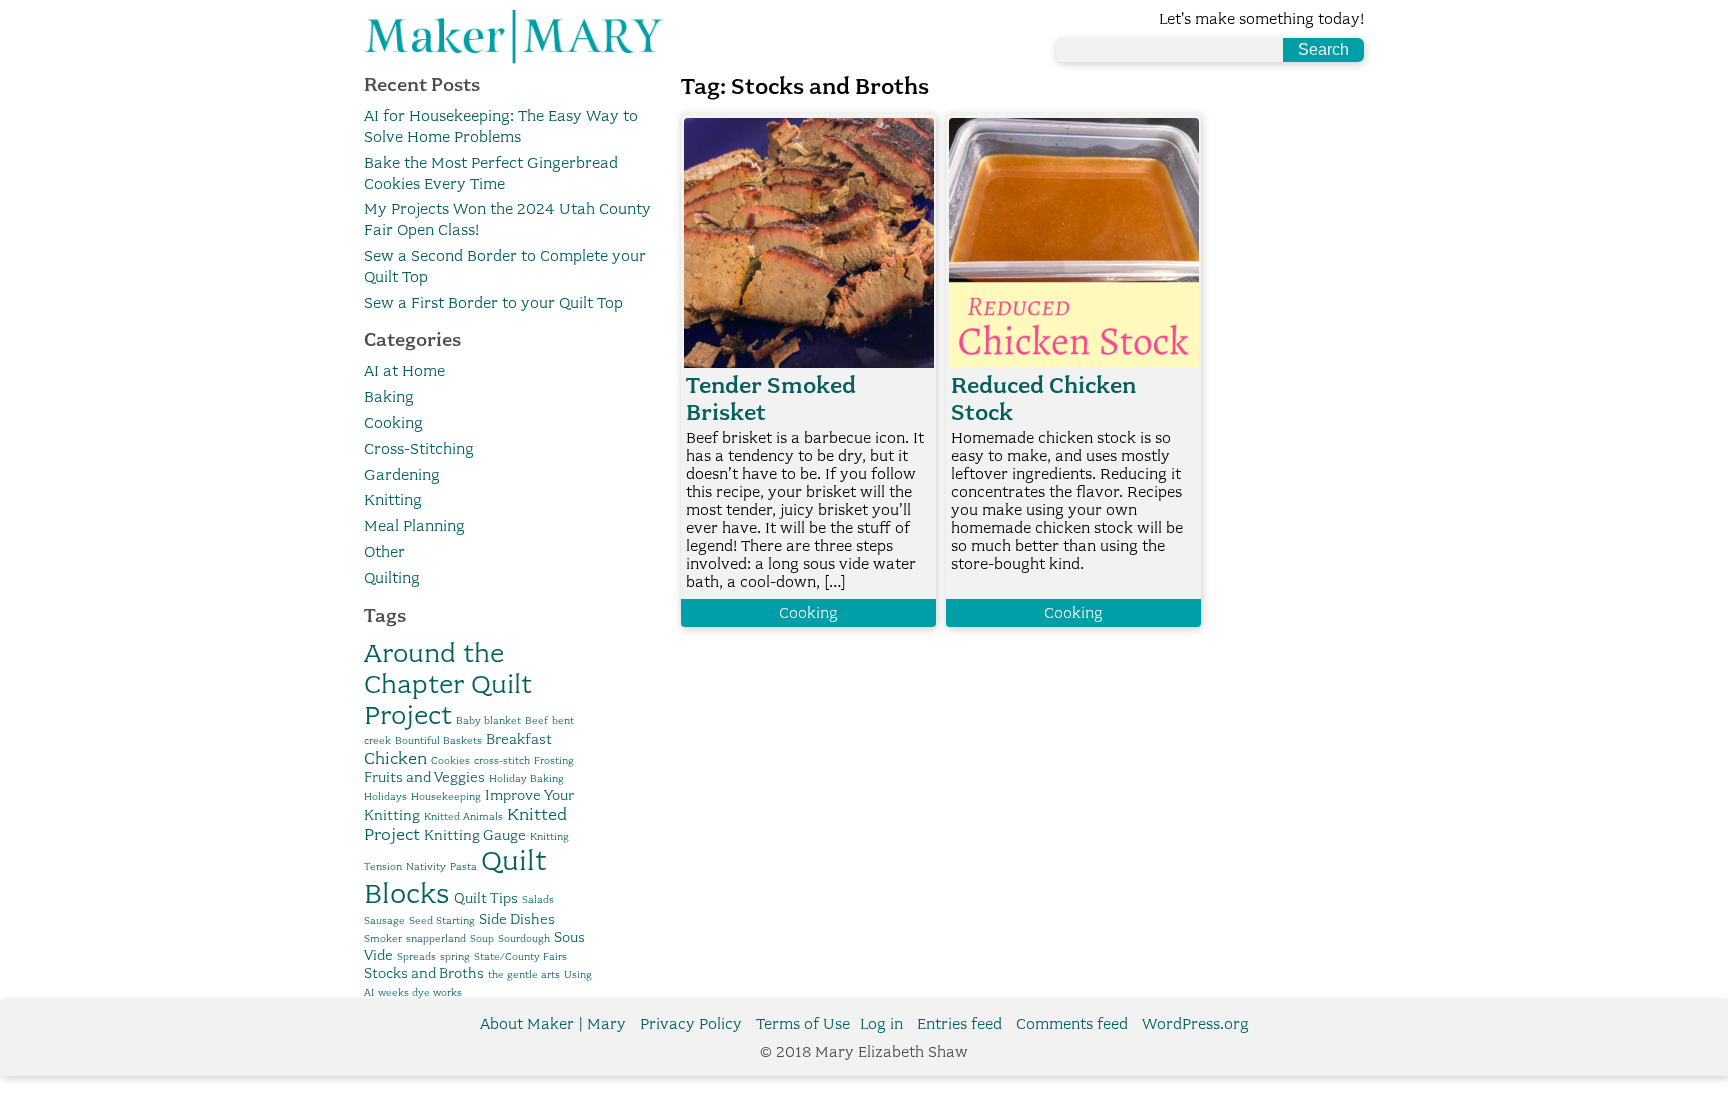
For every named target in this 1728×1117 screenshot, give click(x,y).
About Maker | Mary (553, 1024)
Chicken (395, 758)
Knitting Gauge (475, 835)
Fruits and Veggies (424, 777)
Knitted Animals (463, 816)
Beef (536, 720)
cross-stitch (502, 760)
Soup (482, 938)
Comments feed (1072, 1024)
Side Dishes (517, 919)
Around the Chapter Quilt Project (448, 683)
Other (384, 552)
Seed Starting (442, 920)
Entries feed (959, 1024)
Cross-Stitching (419, 449)
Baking (389, 397)
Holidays (385, 796)
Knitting (393, 500)
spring (455, 956)
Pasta (463, 866)
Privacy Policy (691, 1024)
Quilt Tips (486, 898)
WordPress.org (1195, 1024)
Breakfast (519, 739)
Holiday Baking (526, 778)
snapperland (436, 938)
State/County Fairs (520, 956)
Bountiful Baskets (438, 740)
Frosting (554, 760)
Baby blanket (488, 720)
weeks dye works (420, 992)
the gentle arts (524, 974)
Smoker (383, 938)
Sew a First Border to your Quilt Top (493, 303)
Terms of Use (803, 1024)
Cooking (393, 423)
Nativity (426, 866)
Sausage (384, 920)
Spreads (416, 956)
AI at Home (404, 371)
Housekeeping (446, 796)
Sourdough (524, 938)
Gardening (402, 475)
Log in (881, 1024)
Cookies (450, 760)
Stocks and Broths (424, 973)
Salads (538, 899)
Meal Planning (414, 526)
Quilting (392, 578)
